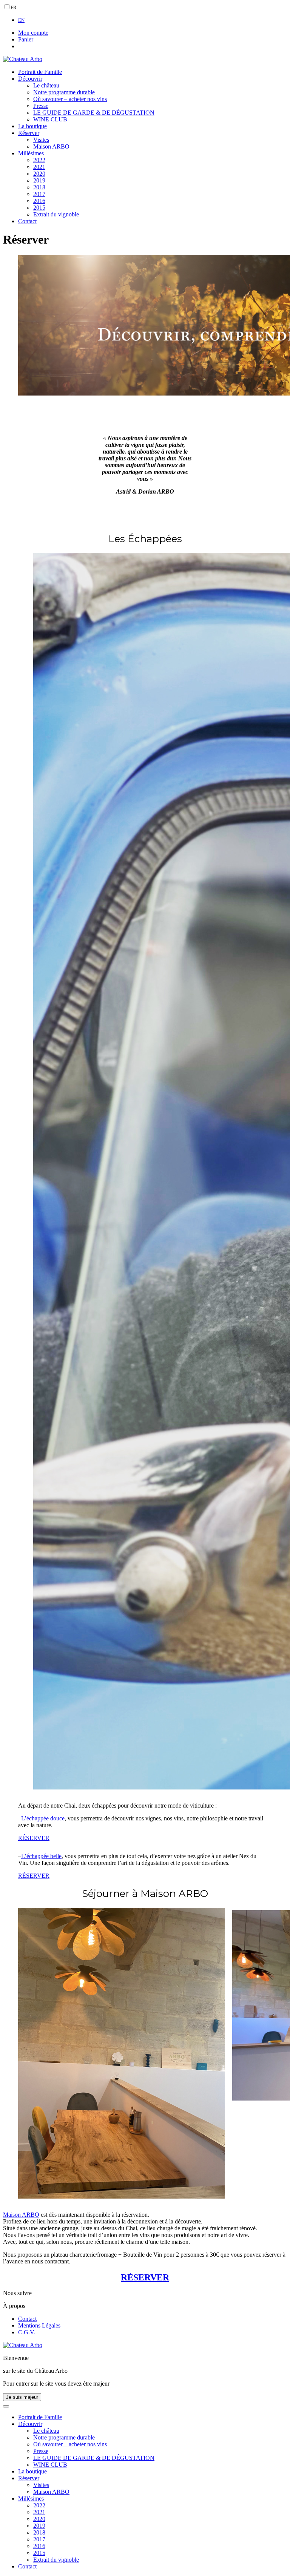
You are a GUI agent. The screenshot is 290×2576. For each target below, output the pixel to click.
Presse (41, 106)
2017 (39, 194)
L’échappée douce (43, 1818)
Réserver (29, 133)
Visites (41, 140)
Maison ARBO (51, 146)
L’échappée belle (41, 1856)
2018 (39, 187)
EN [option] (21, 20)
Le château (46, 85)
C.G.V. (27, 2332)
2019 (39, 180)
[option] (153, 20)
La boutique (32, 126)
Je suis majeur (22, 2397)
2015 (39, 208)
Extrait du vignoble (56, 214)
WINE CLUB (50, 119)
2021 (39, 167)
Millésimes (31, 153)
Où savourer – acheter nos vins (70, 99)
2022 (39, 160)
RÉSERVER (34, 1838)
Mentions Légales (39, 2325)
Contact (27, 221)
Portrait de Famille (40, 72)
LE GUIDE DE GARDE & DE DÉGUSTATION (94, 113)
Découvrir (30, 79)
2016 (39, 201)
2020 (39, 174)
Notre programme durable (64, 92)
